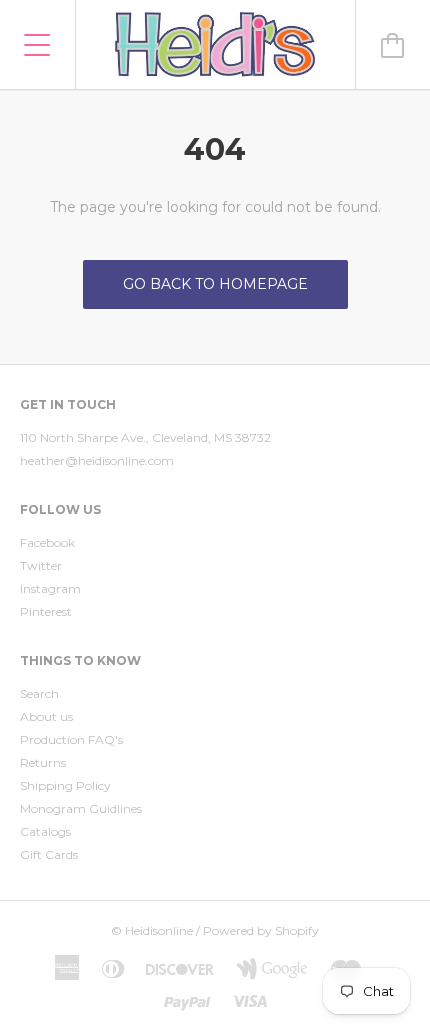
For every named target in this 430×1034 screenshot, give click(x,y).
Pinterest (46, 611)
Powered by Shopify (261, 930)
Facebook (47, 542)
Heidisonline (159, 930)
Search (39, 693)
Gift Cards (49, 854)
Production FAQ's (71, 739)
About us (46, 716)
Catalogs (45, 831)
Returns (43, 762)
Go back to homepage (215, 284)
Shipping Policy (65, 785)
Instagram (50, 588)
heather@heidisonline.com (97, 460)
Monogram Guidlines (81, 808)
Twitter (41, 565)
